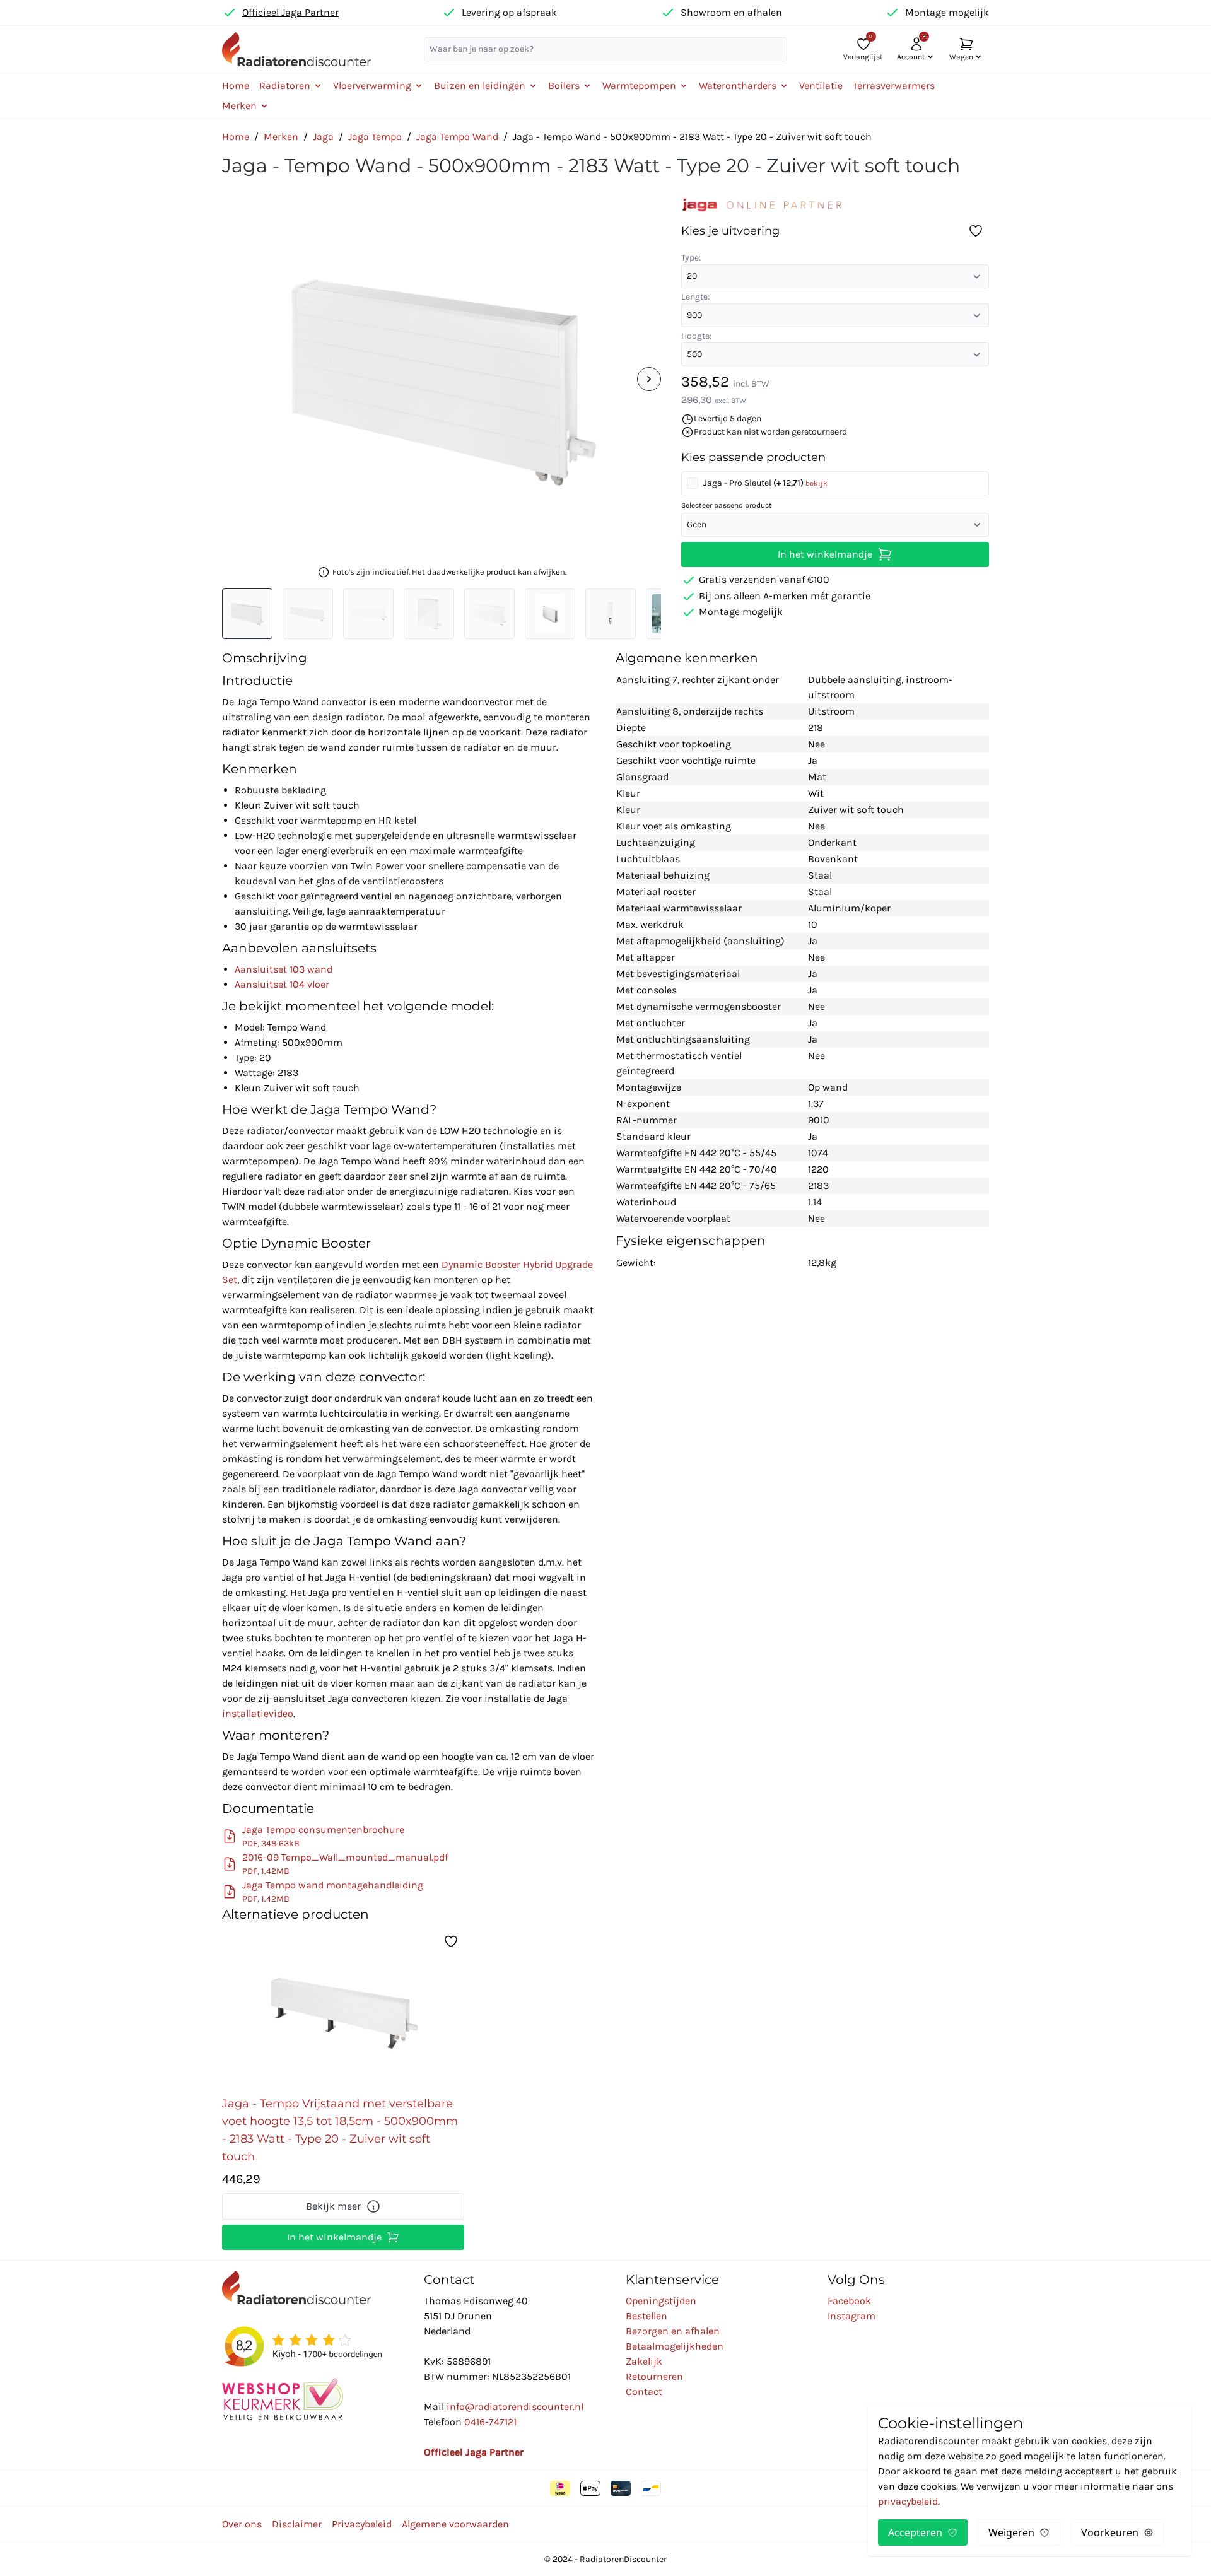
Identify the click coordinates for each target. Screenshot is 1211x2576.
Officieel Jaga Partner (290, 12)
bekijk (816, 483)
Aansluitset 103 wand (284, 969)
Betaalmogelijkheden (675, 2346)
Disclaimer (297, 2524)
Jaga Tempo (375, 137)
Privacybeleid (362, 2524)
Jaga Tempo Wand (457, 137)
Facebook (849, 2301)
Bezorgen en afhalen (673, 2331)
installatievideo (258, 1713)
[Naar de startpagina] (296, 49)
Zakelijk (644, 2361)
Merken (281, 137)
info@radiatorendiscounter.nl (515, 2407)
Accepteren (915, 2532)
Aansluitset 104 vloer (282, 984)
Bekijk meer (333, 2206)
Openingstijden (661, 2301)
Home (236, 85)
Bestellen (646, 2316)
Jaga (323, 137)
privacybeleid (908, 2501)
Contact (644, 2392)
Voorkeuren (1110, 2532)
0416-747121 (490, 2422)
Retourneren (654, 2376)
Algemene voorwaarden (455, 2524)
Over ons (242, 2524)
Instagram (851, 2316)
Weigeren (1011, 2532)
